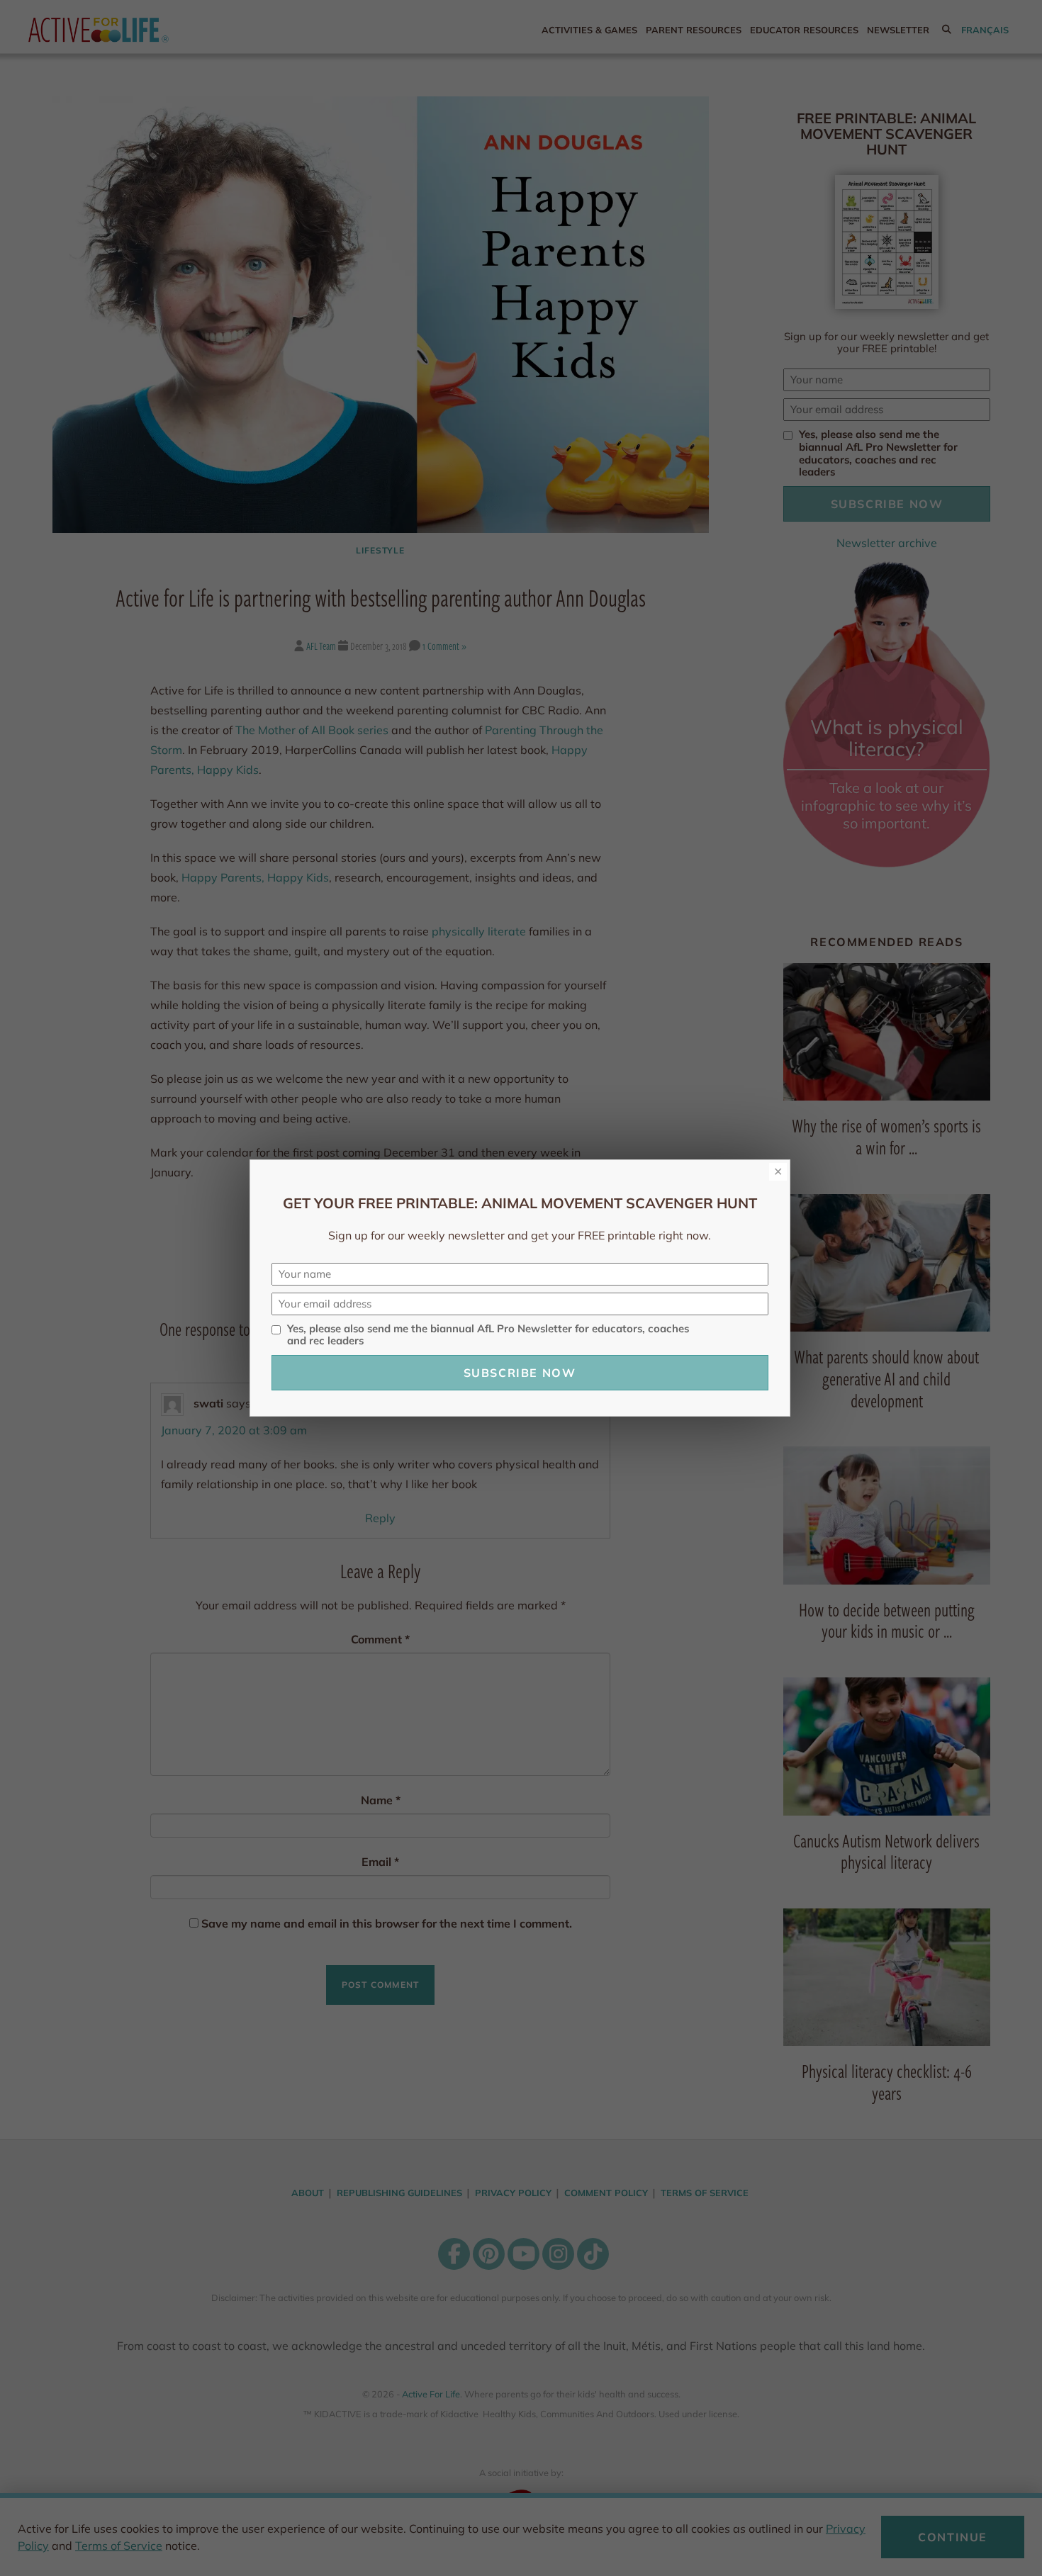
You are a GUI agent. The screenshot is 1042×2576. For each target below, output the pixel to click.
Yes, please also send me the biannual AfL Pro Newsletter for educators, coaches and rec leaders (488, 1335)
